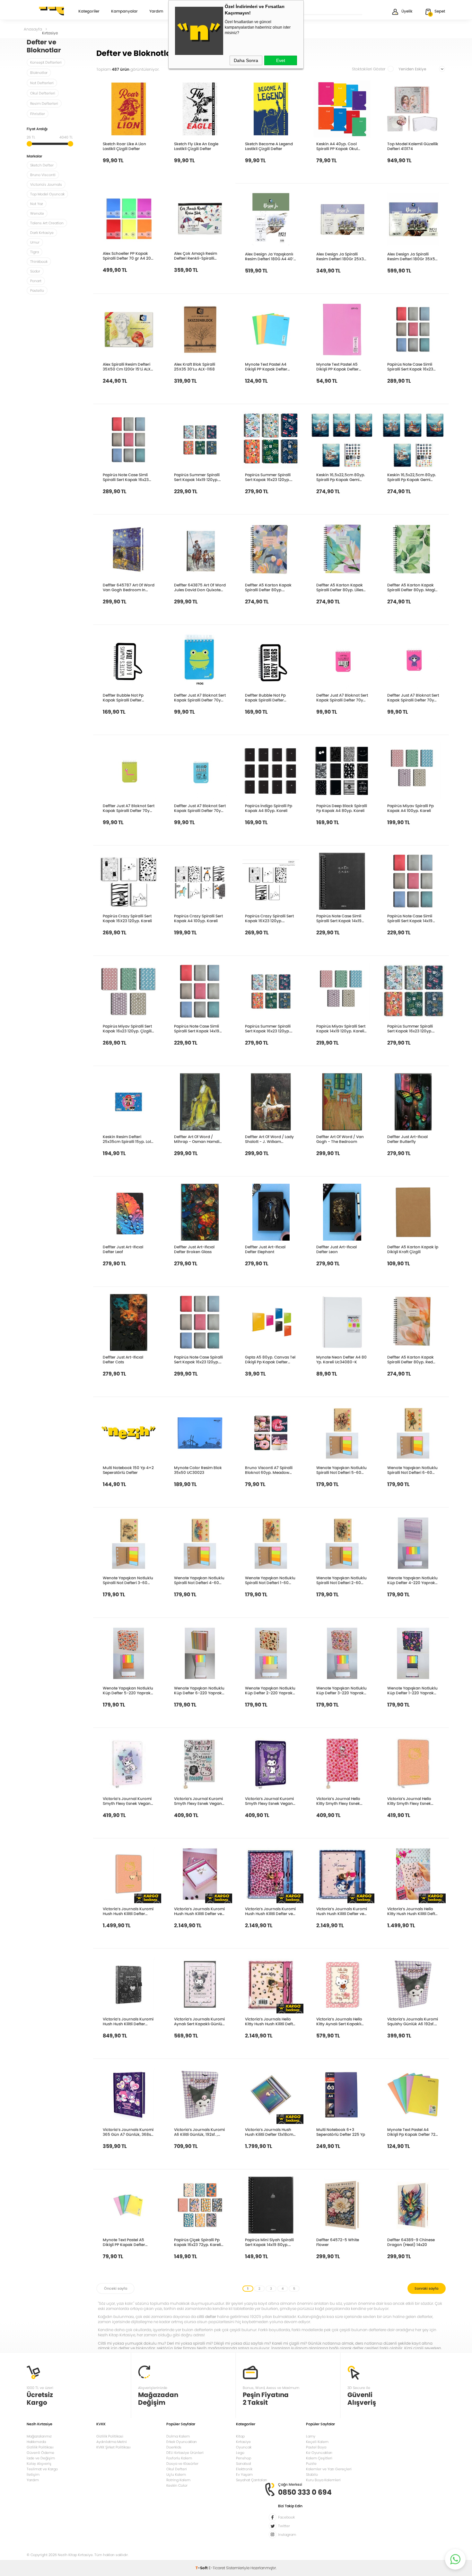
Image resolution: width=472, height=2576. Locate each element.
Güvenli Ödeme (40, 2453)
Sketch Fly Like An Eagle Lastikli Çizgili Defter (196, 146)
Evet (281, 60)
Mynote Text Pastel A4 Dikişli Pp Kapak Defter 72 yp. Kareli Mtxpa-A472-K (411, 2132)
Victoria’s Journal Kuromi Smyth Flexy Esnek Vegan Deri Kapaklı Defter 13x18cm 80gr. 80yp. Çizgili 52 (128, 1801)
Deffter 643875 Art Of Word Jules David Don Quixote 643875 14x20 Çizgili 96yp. (200, 587)
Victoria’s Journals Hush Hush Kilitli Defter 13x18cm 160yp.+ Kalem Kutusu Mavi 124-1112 (269, 2132)
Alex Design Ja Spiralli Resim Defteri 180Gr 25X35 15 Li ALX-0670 (341, 256)
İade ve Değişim (41, 2458)
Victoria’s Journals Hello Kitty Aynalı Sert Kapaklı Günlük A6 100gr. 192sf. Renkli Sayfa (339, 2021)
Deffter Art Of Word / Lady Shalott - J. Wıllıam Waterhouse (269, 1139)
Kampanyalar (124, 12)
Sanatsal (244, 2464)
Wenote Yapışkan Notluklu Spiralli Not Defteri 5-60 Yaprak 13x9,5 (341, 1470)
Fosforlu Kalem (179, 2458)
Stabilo (312, 2474)
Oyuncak (244, 2447)
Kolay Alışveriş (39, 2464)
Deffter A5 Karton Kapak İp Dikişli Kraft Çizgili (413, 1249)
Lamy (311, 2436)
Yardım (156, 12)
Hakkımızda (36, 2442)
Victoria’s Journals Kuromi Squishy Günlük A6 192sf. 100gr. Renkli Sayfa (413, 2021)
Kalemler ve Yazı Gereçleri (329, 2469)
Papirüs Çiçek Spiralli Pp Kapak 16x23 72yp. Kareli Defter (197, 2242)
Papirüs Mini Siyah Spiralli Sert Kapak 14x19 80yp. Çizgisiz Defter (269, 2242)
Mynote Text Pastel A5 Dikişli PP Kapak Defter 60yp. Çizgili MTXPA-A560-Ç (124, 2242)
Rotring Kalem (178, 2480)
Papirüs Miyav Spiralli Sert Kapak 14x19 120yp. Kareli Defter (341, 1029)
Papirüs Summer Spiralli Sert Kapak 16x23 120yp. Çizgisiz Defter (268, 1029)
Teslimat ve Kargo (42, 2469)
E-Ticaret (217, 2568)
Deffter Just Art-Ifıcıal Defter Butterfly (407, 1139)
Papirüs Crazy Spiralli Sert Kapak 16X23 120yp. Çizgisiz (269, 918)
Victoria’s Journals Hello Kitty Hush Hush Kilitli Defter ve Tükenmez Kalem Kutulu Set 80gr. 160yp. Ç (271, 2021)
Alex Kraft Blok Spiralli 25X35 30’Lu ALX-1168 (195, 367)
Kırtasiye (243, 2442)
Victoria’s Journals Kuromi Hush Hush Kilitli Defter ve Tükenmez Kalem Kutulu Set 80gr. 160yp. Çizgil (270, 1911)
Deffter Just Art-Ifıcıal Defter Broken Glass (194, 1249)
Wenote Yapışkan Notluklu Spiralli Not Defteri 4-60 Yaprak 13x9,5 (199, 1580)
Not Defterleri (42, 83)
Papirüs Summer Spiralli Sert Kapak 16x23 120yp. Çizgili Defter (410, 1029)
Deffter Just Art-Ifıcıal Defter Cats (123, 1359)
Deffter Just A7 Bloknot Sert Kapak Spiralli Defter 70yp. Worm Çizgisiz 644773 (129, 808)
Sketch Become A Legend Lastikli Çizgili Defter (269, 146)
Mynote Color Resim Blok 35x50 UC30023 (198, 1470)
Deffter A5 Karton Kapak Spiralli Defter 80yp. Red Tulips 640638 (411, 1359)
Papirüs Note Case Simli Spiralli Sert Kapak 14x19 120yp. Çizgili (197, 1029)
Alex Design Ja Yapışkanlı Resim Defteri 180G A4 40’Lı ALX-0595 (271, 256)
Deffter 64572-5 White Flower (338, 2242)
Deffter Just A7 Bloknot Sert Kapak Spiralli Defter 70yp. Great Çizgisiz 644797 (342, 698)
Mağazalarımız (39, 2436)
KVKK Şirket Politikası (114, 2447)
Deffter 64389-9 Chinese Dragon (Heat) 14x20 (411, 2242)
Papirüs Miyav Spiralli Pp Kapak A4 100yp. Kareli (411, 808)
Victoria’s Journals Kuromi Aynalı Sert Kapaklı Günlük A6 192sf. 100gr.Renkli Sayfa (199, 2021)
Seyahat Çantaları (252, 2480)
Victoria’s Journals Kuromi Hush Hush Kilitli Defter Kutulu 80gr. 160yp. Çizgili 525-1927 (128, 1911)
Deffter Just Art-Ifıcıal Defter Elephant (265, 1249)
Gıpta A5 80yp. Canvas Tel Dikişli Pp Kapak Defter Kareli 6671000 (270, 1359)
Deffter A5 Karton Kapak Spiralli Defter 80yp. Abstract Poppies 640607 (269, 587)
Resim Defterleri (44, 103)
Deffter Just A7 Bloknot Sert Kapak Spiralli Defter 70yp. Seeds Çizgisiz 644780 (200, 808)
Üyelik (407, 11)
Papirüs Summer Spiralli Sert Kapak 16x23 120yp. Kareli (268, 477)
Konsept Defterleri (46, 62)
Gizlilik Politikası (40, 2447)
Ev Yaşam (244, 2474)
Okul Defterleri (43, 93)
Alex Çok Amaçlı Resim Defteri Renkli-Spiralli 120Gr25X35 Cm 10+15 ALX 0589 (199, 256)
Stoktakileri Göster (369, 69)
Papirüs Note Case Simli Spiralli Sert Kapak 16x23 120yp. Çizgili (126, 477)
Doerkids (174, 2447)
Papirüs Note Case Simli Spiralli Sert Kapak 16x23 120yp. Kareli (410, 367)
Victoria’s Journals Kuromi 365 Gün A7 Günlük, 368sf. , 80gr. (128, 2132)
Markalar (34, 157)
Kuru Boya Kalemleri (323, 2480)
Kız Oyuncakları (319, 2453)
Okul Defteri (177, 2469)
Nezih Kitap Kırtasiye (45, 11)
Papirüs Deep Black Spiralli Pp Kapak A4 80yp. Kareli (342, 808)
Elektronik (244, 2469)
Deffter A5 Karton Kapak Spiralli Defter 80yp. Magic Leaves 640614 (412, 587)
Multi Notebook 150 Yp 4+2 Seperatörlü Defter (128, 1470)
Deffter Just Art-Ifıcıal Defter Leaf (123, 1249)
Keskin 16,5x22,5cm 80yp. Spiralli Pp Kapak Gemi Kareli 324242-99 (412, 477)
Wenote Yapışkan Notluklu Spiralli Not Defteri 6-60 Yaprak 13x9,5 (412, 1470)
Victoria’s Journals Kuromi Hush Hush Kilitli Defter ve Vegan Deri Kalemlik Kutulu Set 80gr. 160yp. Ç (199, 1911)
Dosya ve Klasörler (182, 2464)
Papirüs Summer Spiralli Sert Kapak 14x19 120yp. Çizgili (197, 477)
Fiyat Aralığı (37, 129)
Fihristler (38, 114)
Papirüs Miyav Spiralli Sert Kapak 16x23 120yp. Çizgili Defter (127, 1029)
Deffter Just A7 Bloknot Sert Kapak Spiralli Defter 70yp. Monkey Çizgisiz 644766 (413, 698)
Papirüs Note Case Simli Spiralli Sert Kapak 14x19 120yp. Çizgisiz (410, 918)
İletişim (33, 2474)
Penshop (244, 2458)
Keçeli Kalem (317, 2442)
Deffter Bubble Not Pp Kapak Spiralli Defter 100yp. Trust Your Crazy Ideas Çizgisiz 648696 (267, 698)
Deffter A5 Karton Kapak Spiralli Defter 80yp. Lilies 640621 (340, 587)
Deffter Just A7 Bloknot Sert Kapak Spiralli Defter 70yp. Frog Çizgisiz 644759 (200, 698)
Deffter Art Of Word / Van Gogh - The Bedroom (340, 1139)
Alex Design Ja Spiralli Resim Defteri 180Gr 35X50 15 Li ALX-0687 (412, 256)
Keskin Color (177, 2485)
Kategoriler (89, 12)
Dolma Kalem (178, 2436)
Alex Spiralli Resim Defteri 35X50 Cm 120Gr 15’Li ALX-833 (128, 367)
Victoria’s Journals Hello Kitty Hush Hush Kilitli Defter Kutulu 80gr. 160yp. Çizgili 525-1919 (413, 1911)
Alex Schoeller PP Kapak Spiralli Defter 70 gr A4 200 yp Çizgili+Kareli (128, 256)
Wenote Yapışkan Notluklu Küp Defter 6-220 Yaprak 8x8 (199, 1690)
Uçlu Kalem (176, 2474)
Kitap (240, 2436)
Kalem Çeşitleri (319, 2458)
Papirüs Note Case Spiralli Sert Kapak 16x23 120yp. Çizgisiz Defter (198, 1359)
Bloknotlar (39, 73)
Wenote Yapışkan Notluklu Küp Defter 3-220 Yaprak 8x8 (341, 1690)
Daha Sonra (246, 60)
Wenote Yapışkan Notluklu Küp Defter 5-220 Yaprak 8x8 (128, 1690)
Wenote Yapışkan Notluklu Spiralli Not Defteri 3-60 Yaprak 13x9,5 (128, 1580)
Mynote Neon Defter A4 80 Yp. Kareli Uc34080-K (341, 1359)
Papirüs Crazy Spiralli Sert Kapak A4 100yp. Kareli (198, 918)
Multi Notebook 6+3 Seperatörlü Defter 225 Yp (341, 2132)
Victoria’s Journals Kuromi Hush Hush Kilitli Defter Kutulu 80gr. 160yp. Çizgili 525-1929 (128, 2021)
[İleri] (427, 2288)
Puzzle (311, 2464)
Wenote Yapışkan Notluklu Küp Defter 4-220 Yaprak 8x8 (412, 1580)
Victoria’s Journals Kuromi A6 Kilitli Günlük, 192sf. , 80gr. (199, 2132)
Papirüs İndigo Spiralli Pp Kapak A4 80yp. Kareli (269, 808)
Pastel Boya (316, 2447)
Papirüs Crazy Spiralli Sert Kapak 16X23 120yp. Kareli (127, 918)
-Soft (202, 2568)
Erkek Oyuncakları (182, 2442)
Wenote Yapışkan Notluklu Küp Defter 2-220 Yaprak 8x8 (270, 1690)
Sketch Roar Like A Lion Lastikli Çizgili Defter (124, 146)
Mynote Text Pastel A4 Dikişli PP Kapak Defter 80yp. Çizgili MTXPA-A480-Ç (266, 367)
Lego (240, 2453)
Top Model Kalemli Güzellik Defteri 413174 (413, 146)
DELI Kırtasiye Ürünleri (185, 2453)
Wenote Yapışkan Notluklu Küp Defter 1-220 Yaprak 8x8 (412, 1690)
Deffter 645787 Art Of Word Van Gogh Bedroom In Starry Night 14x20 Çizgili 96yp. (129, 587)
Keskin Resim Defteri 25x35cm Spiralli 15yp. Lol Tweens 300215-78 (127, 1139)
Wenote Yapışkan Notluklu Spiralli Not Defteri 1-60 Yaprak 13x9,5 (270, 1580)
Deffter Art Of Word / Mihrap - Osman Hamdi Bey (197, 1139)
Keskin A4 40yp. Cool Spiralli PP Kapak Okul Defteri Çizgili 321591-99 (339, 146)
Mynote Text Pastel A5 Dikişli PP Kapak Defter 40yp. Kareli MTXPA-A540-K (342, 367)
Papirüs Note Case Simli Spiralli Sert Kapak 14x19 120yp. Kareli (339, 918)
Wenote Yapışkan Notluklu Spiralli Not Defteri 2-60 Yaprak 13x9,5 (341, 1580)
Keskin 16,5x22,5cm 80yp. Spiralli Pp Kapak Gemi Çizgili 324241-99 (341, 477)
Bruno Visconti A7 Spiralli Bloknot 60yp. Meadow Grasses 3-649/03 (269, 1470)
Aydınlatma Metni (112, 2442)
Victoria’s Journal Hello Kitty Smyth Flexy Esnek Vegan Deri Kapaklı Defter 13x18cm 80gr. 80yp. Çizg (341, 1801)
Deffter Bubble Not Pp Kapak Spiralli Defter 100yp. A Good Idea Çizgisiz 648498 (129, 698)
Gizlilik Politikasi (110, 2436)
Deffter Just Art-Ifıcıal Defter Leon (337, 1249)
